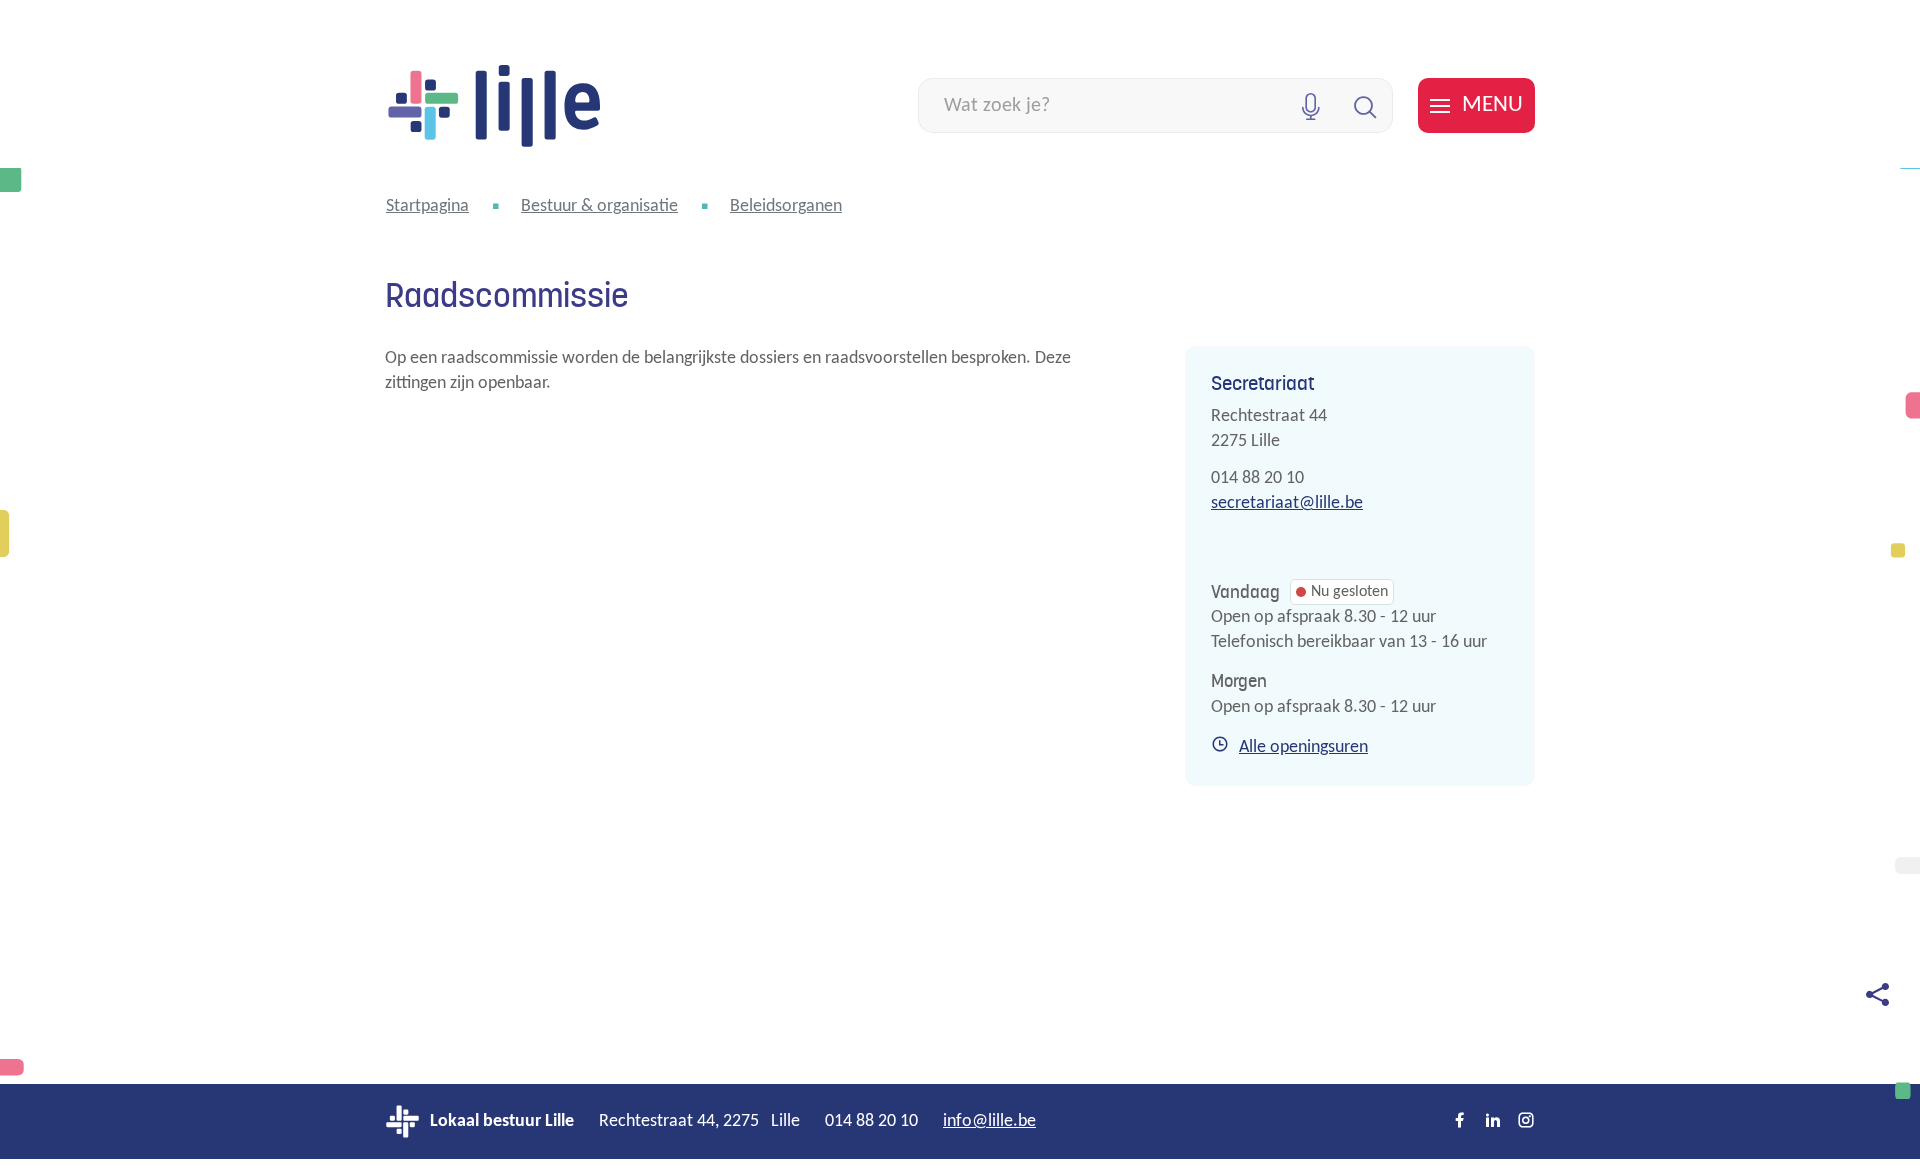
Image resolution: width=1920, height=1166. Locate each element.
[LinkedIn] (1493, 1122)
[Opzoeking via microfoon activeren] (1310, 105)
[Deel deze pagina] (1877, 993)
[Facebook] (1460, 1122)
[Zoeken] (1365, 105)
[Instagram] (1526, 1122)
